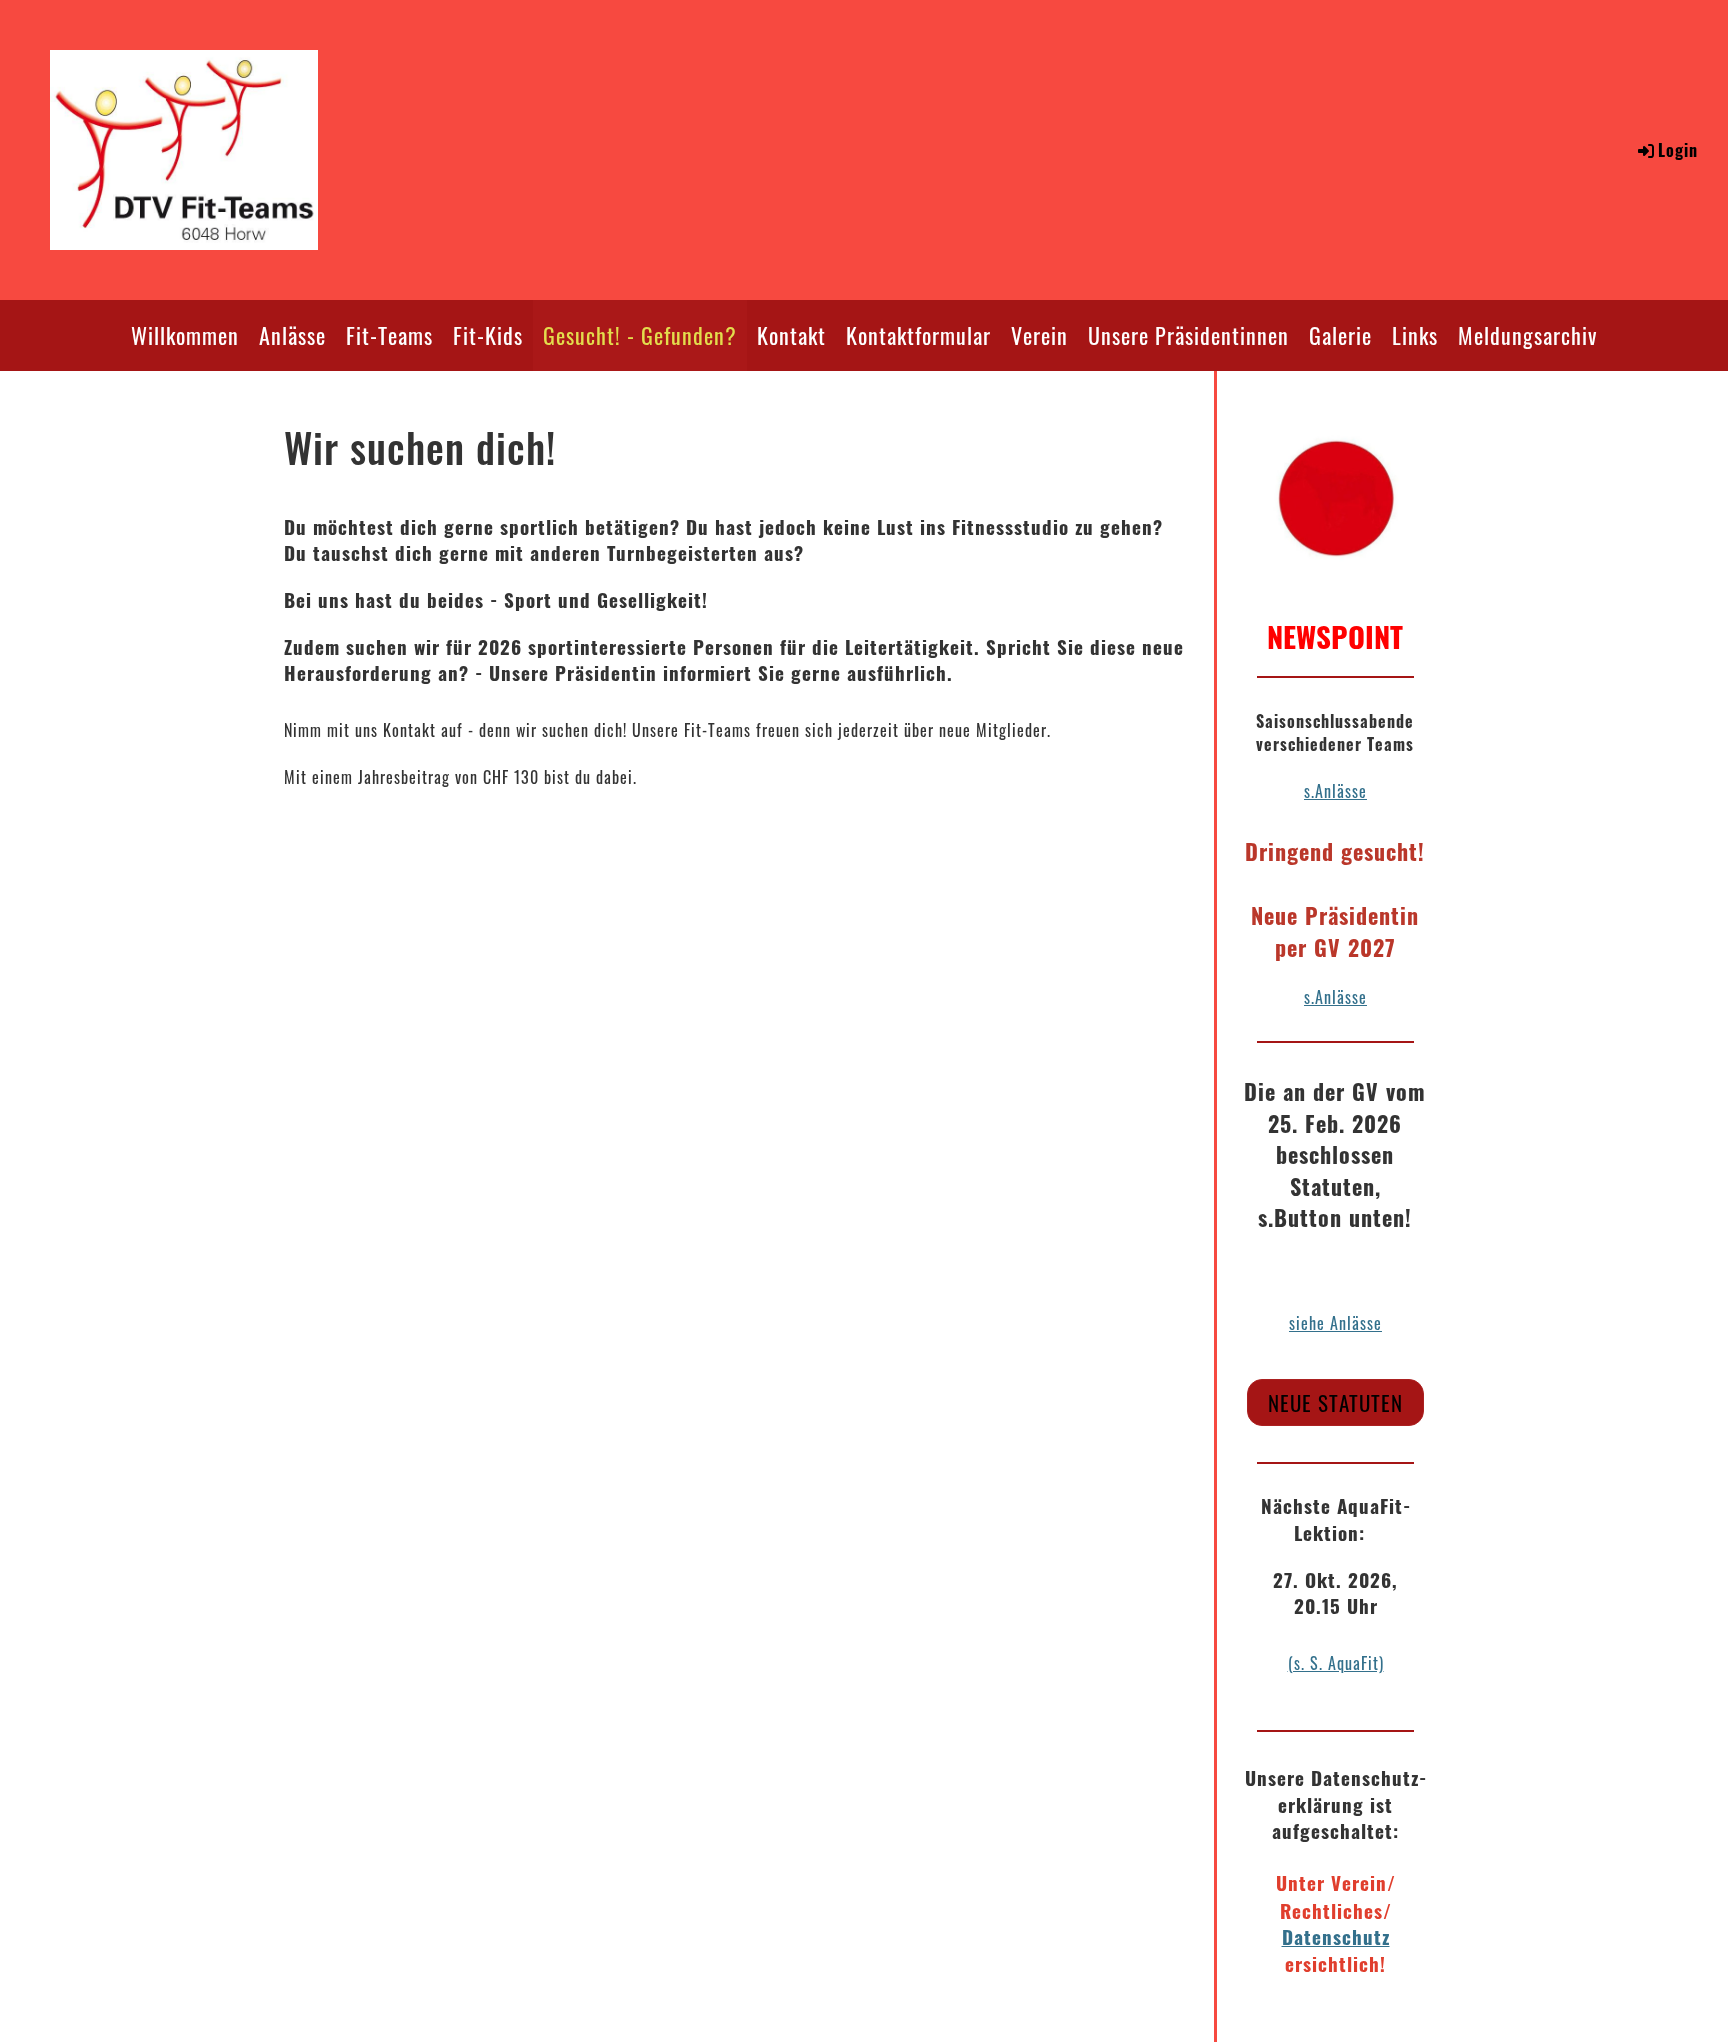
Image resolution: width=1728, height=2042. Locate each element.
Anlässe (292, 335)
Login (1678, 150)
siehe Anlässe (1335, 1323)
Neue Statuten (1335, 1402)
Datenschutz (1336, 1936)
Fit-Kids (488, 335)
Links (1415, 335)
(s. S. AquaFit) (1336, 1663)
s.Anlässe (1335, 791)
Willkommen (185, 335)
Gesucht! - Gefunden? (640, 335)
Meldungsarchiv (1527, 335)
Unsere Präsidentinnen (1188, 335)
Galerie (1340, 335)
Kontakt (791, 335)
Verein (1039, 335)
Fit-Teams (389, 335)
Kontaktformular (918, 335)
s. (1309, 997)
